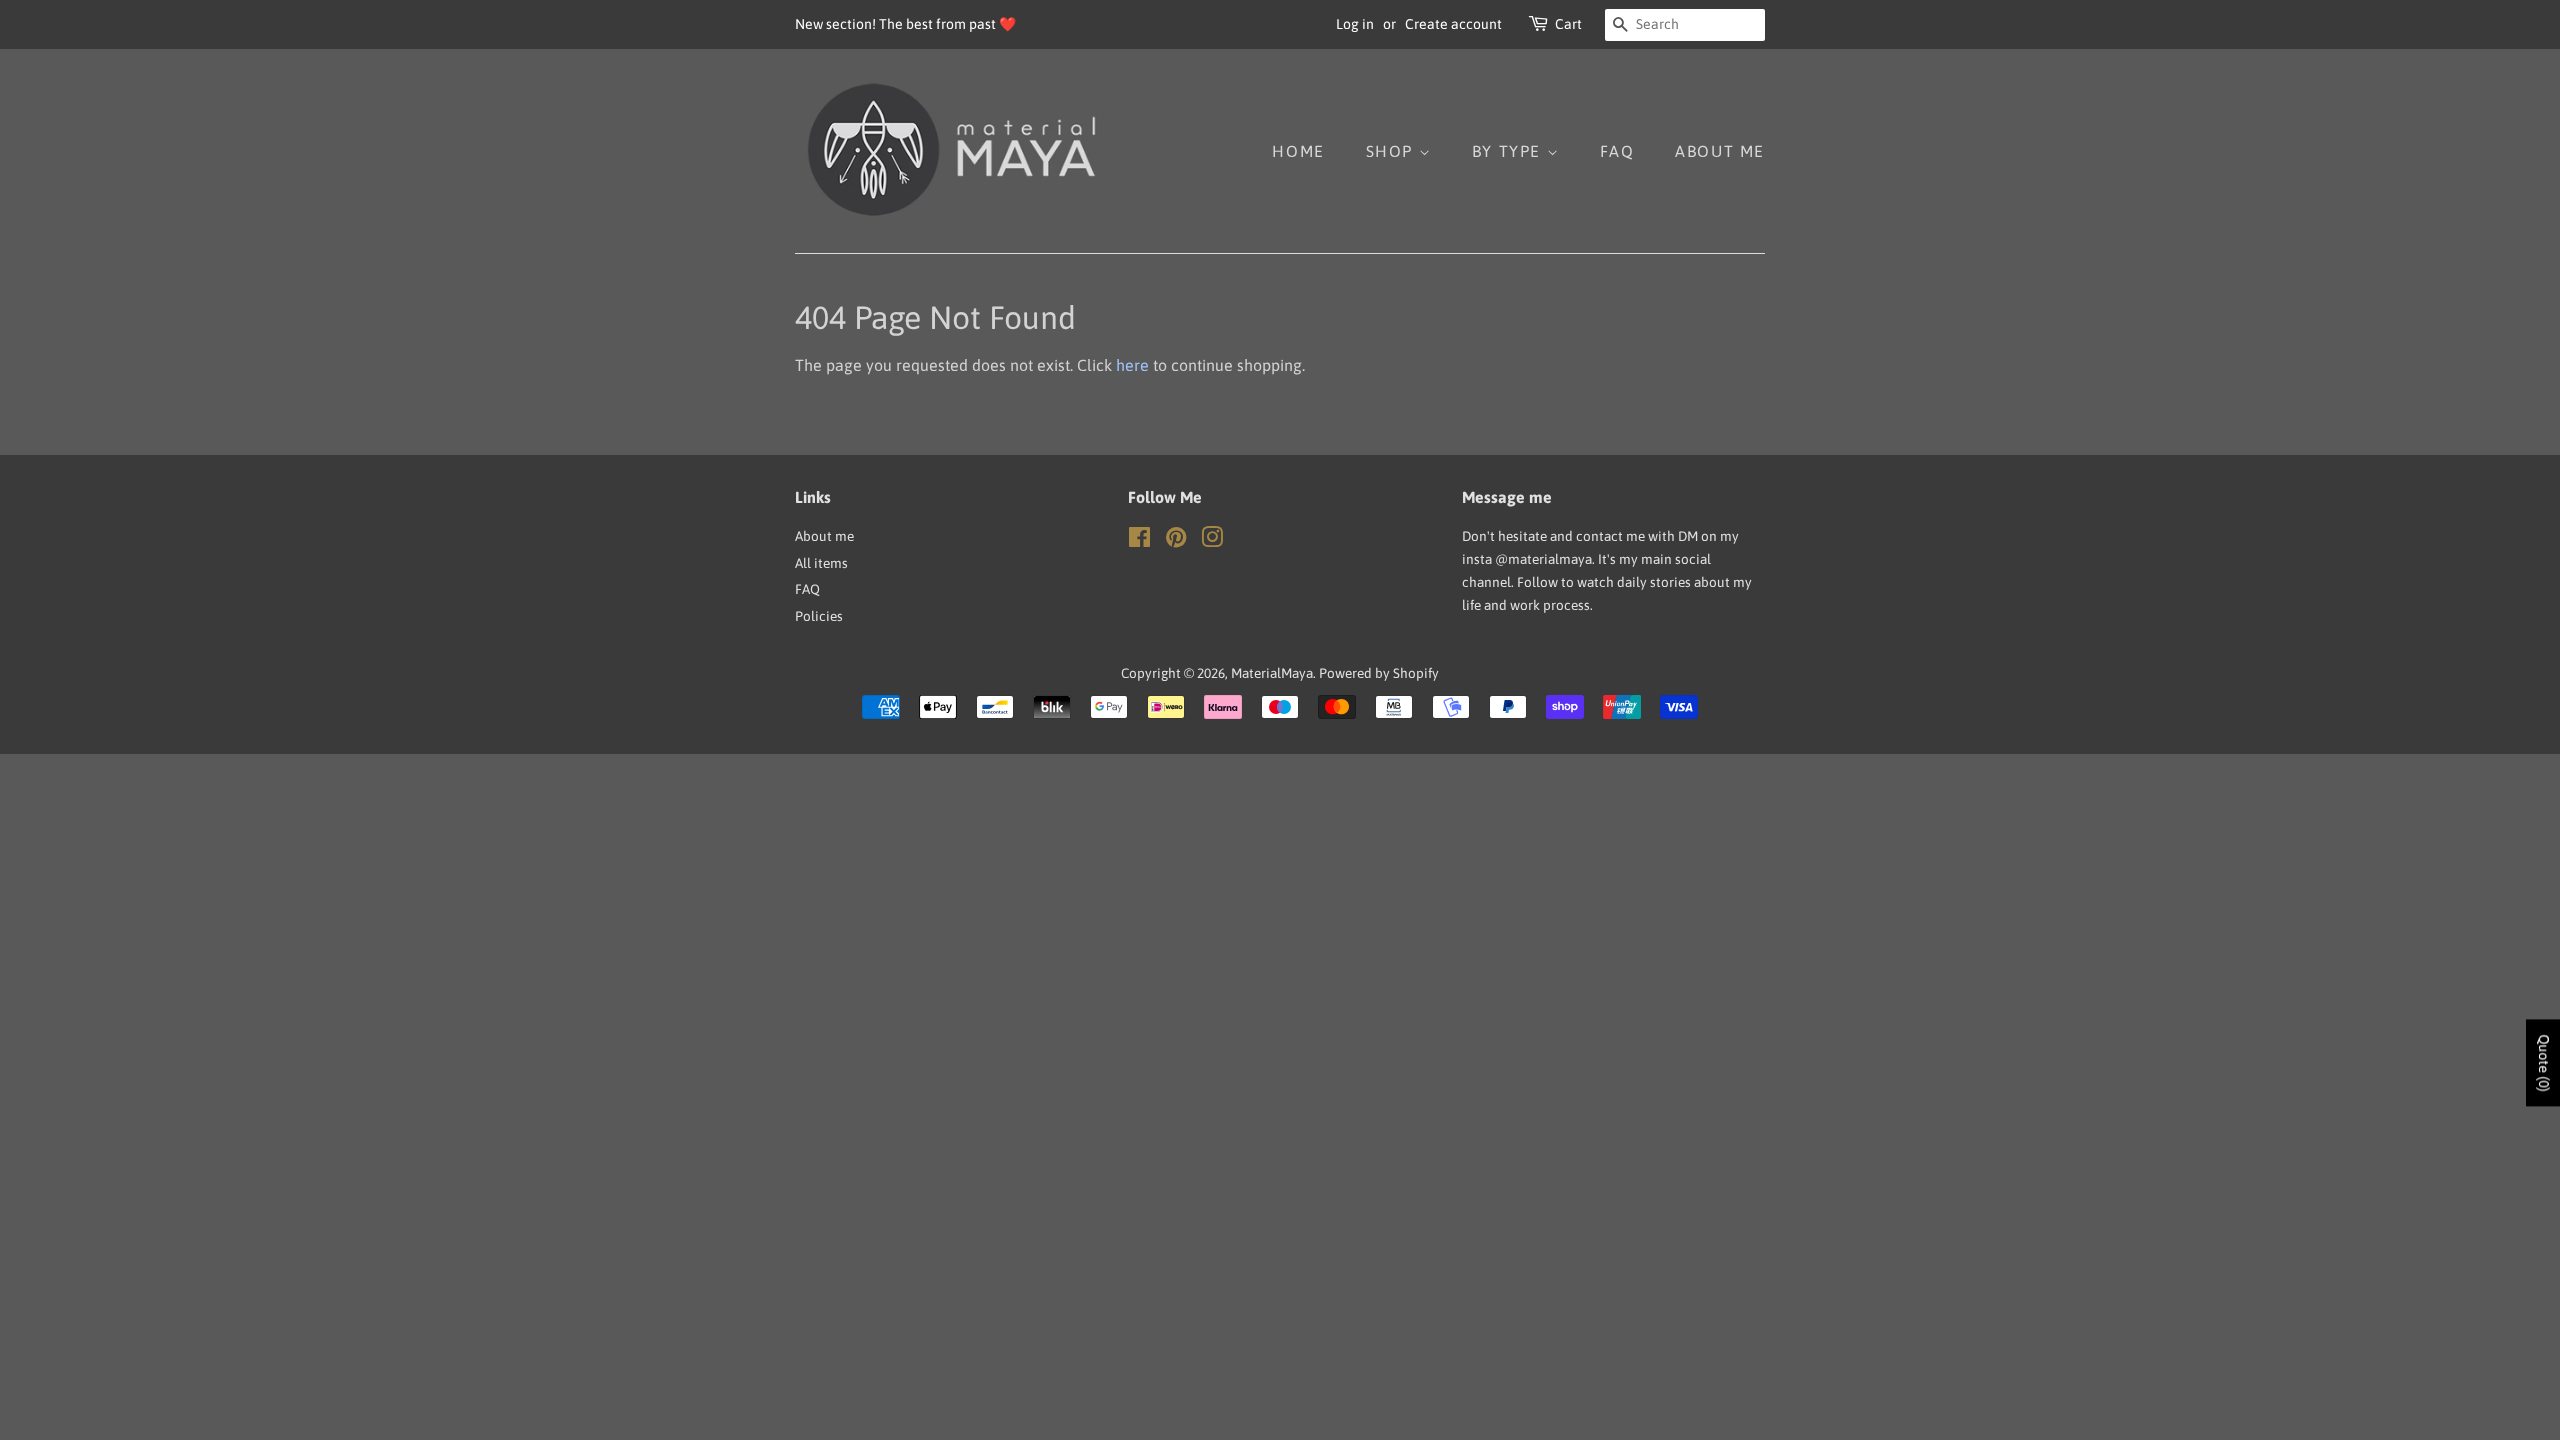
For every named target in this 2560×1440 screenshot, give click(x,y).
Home (1298, 151)
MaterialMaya (1272, 673)
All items (821, 563)
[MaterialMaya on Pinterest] (1176, 541)
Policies (819, 616)
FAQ (1617, 151)
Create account (1453, 24)
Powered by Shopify (1379, 673)
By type (1509, 151)
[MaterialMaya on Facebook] (1139, 541)
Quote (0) (2544, 1063)
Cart (1568, 24)
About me (1720, 151)
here (1132, 365)
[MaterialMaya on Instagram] (1212, 541)
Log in (1355, 24)
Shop (1392, 151)
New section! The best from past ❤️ (905, 24)
